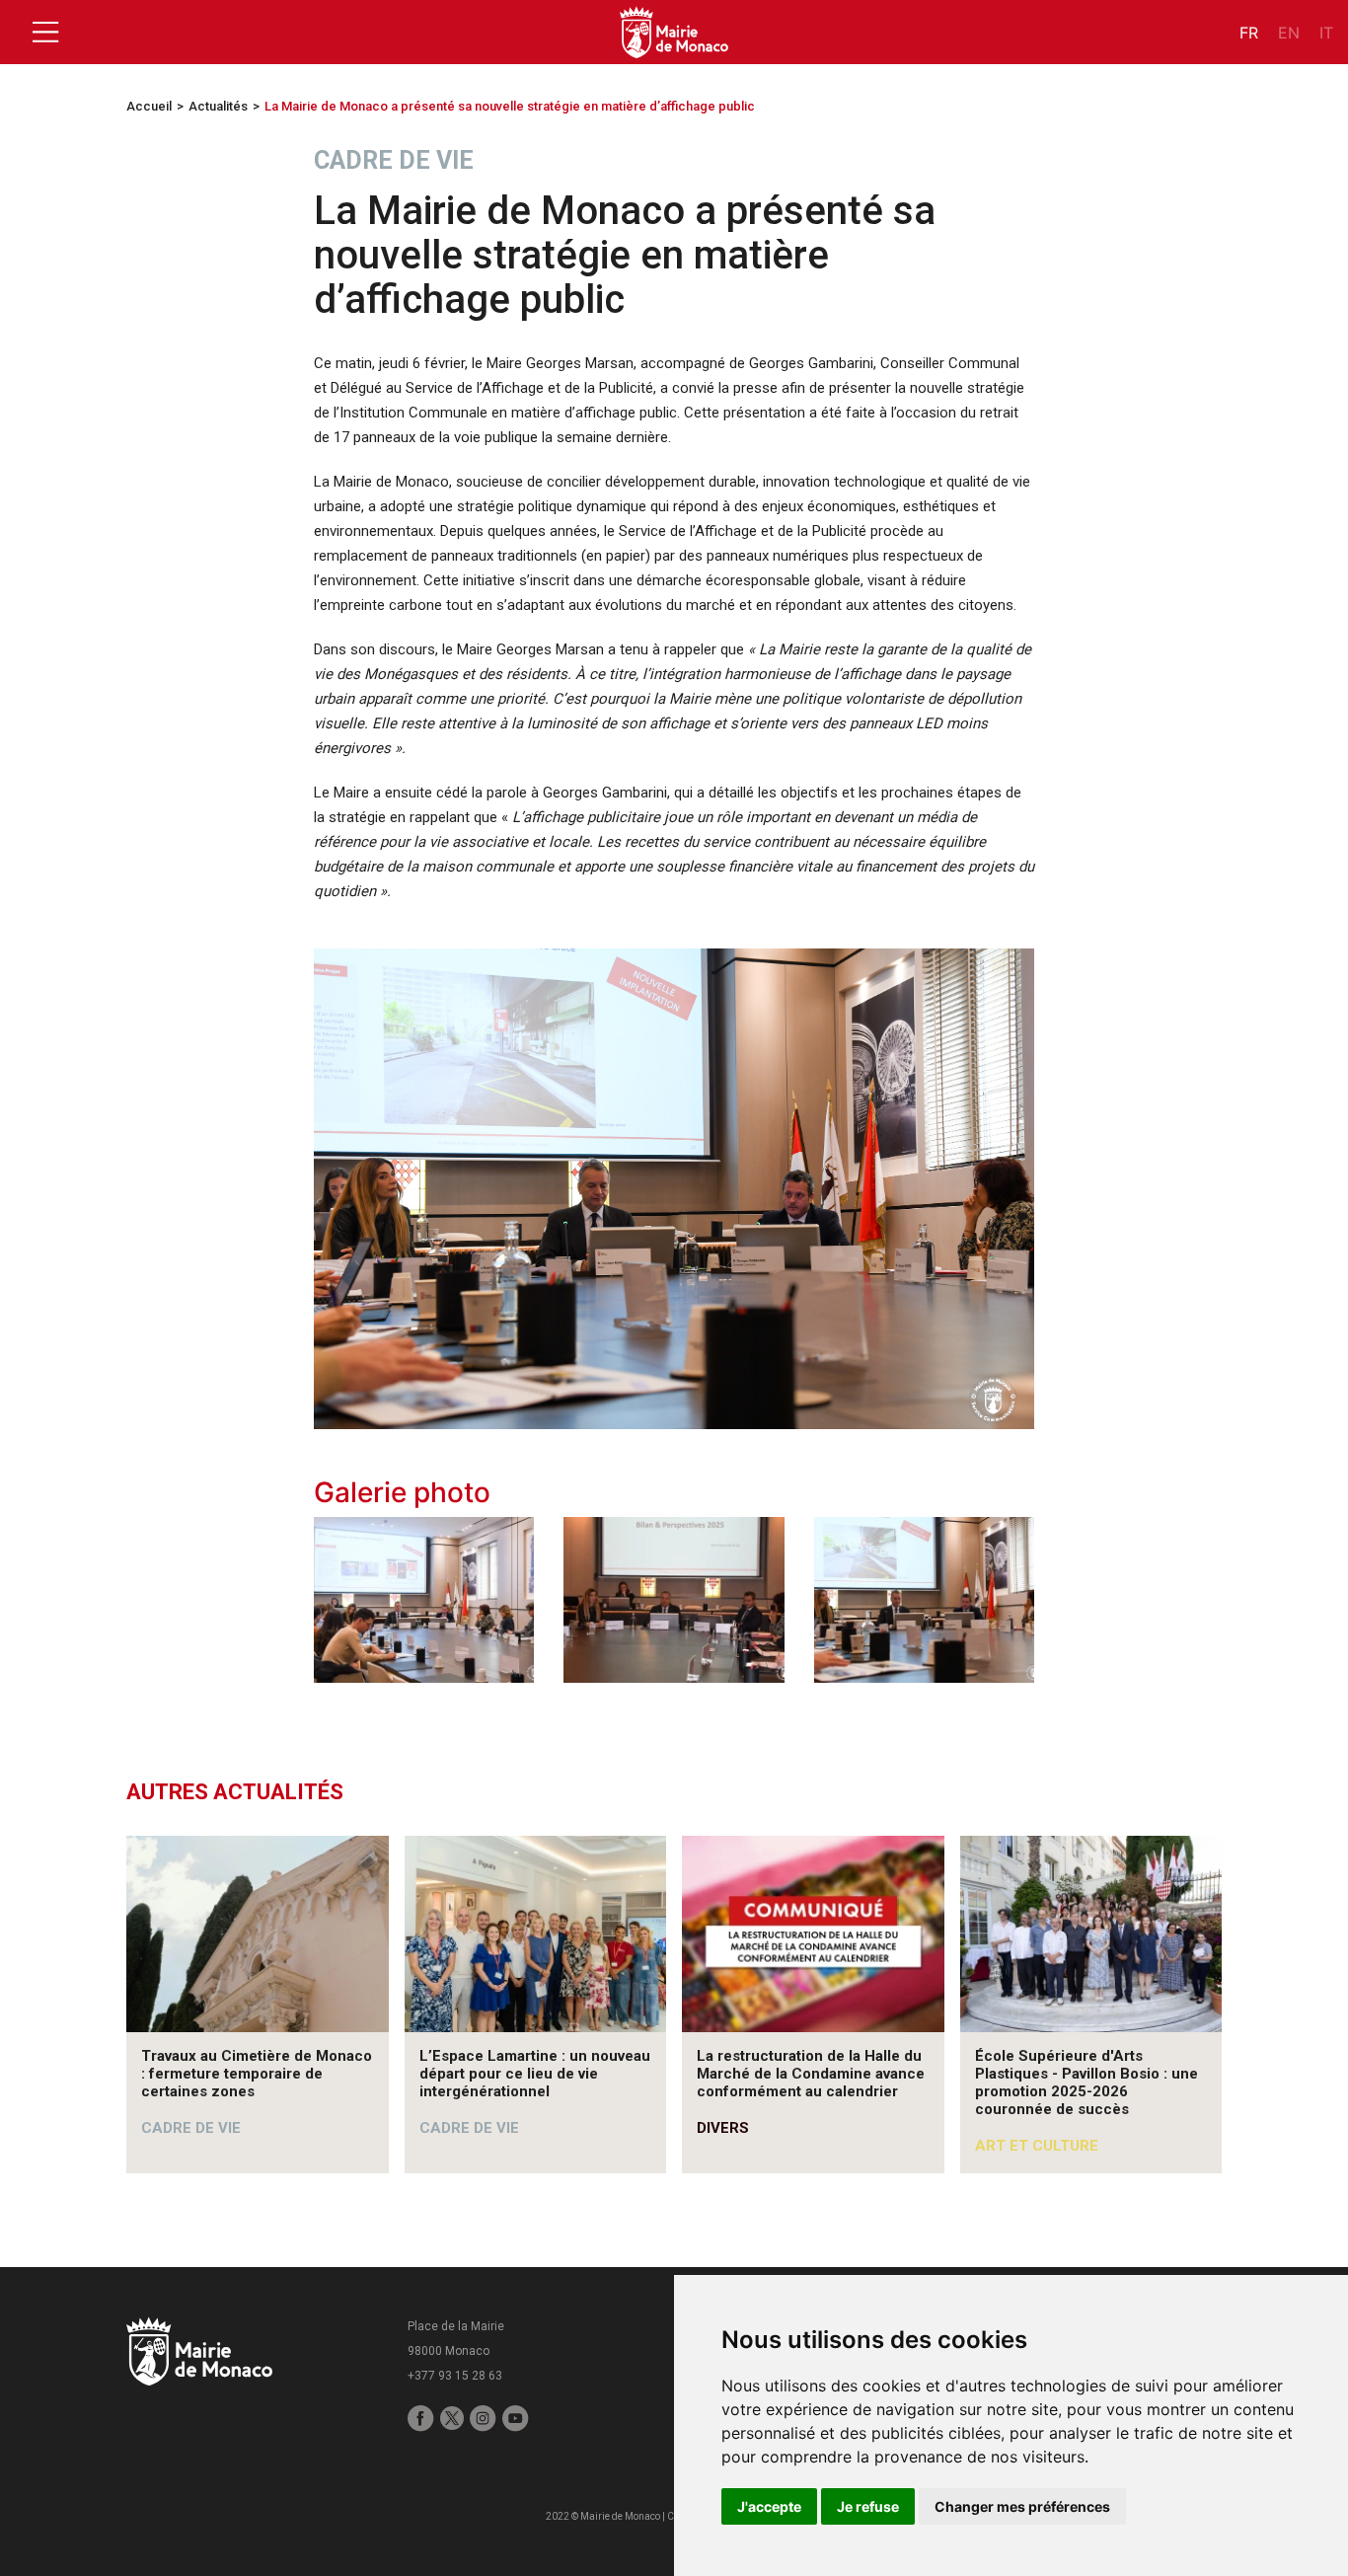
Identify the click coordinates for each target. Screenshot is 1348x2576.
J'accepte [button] (769, 2506)
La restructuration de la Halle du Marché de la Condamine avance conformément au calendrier (811, 2074)
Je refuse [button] (868, 2506)
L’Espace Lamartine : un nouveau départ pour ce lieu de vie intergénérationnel (535, 2074)
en (1289, 33)
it (1326, 33)
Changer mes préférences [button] (1022, 2506)
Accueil (149, 106)
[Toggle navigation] (45, 33)
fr (1249, 33)
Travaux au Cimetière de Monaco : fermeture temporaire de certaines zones (257, 2074)
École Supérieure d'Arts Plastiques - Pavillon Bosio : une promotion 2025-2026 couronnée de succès (1086, 2083)
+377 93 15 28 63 (455, 2376)
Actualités (218, 106)
